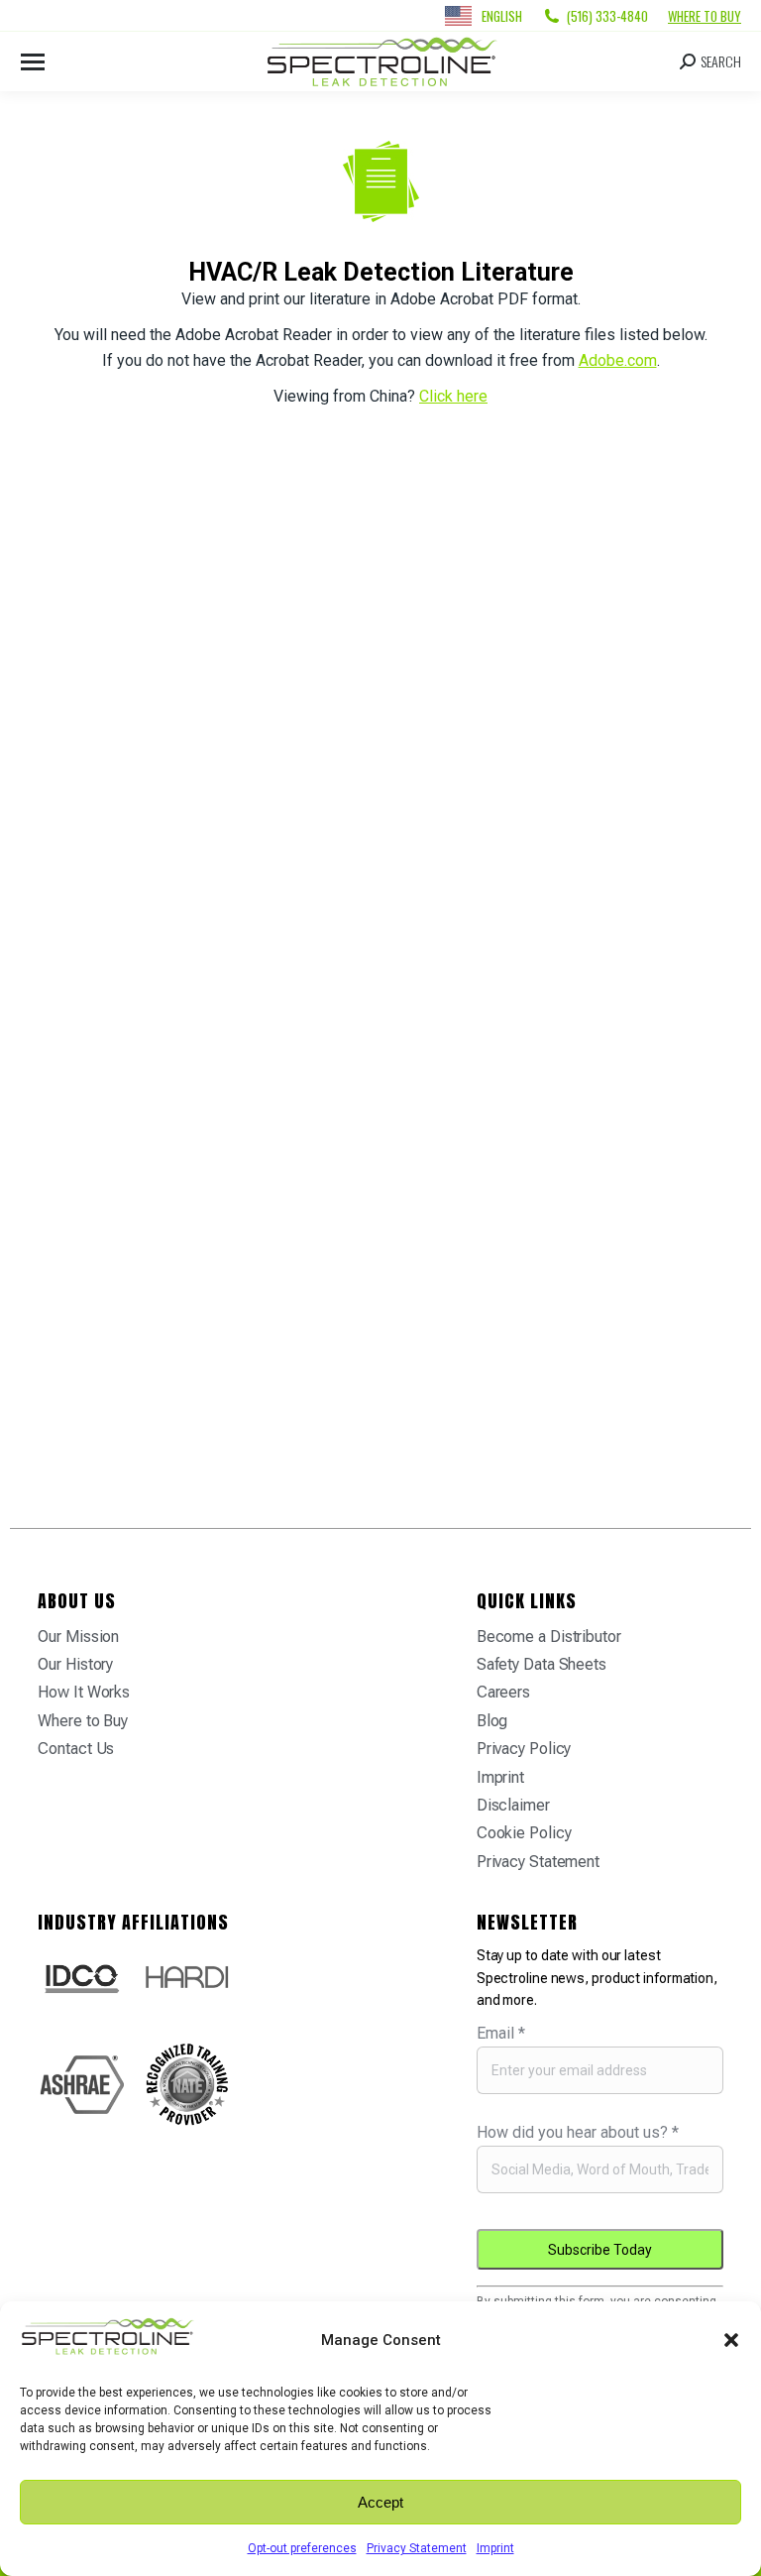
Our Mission (78, 1637)
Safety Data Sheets (542, 1664)
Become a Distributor (549, 1637)
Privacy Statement (417, 2548)
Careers (503, 1692)
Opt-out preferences (302, 2548)
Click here (453, 396)
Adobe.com (618, 360)
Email (501, 2033)
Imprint (495, 2548)
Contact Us (76, 1749)
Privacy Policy (524, 1749)
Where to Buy (705, 16)
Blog (492, 1721)
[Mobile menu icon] (33, 62)
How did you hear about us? (578, 2132)
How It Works (84, 1692)
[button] (731, 2340)
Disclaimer (513, 1805)
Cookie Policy (524, 1833)
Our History (75, 1664)
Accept (380, 2502)
